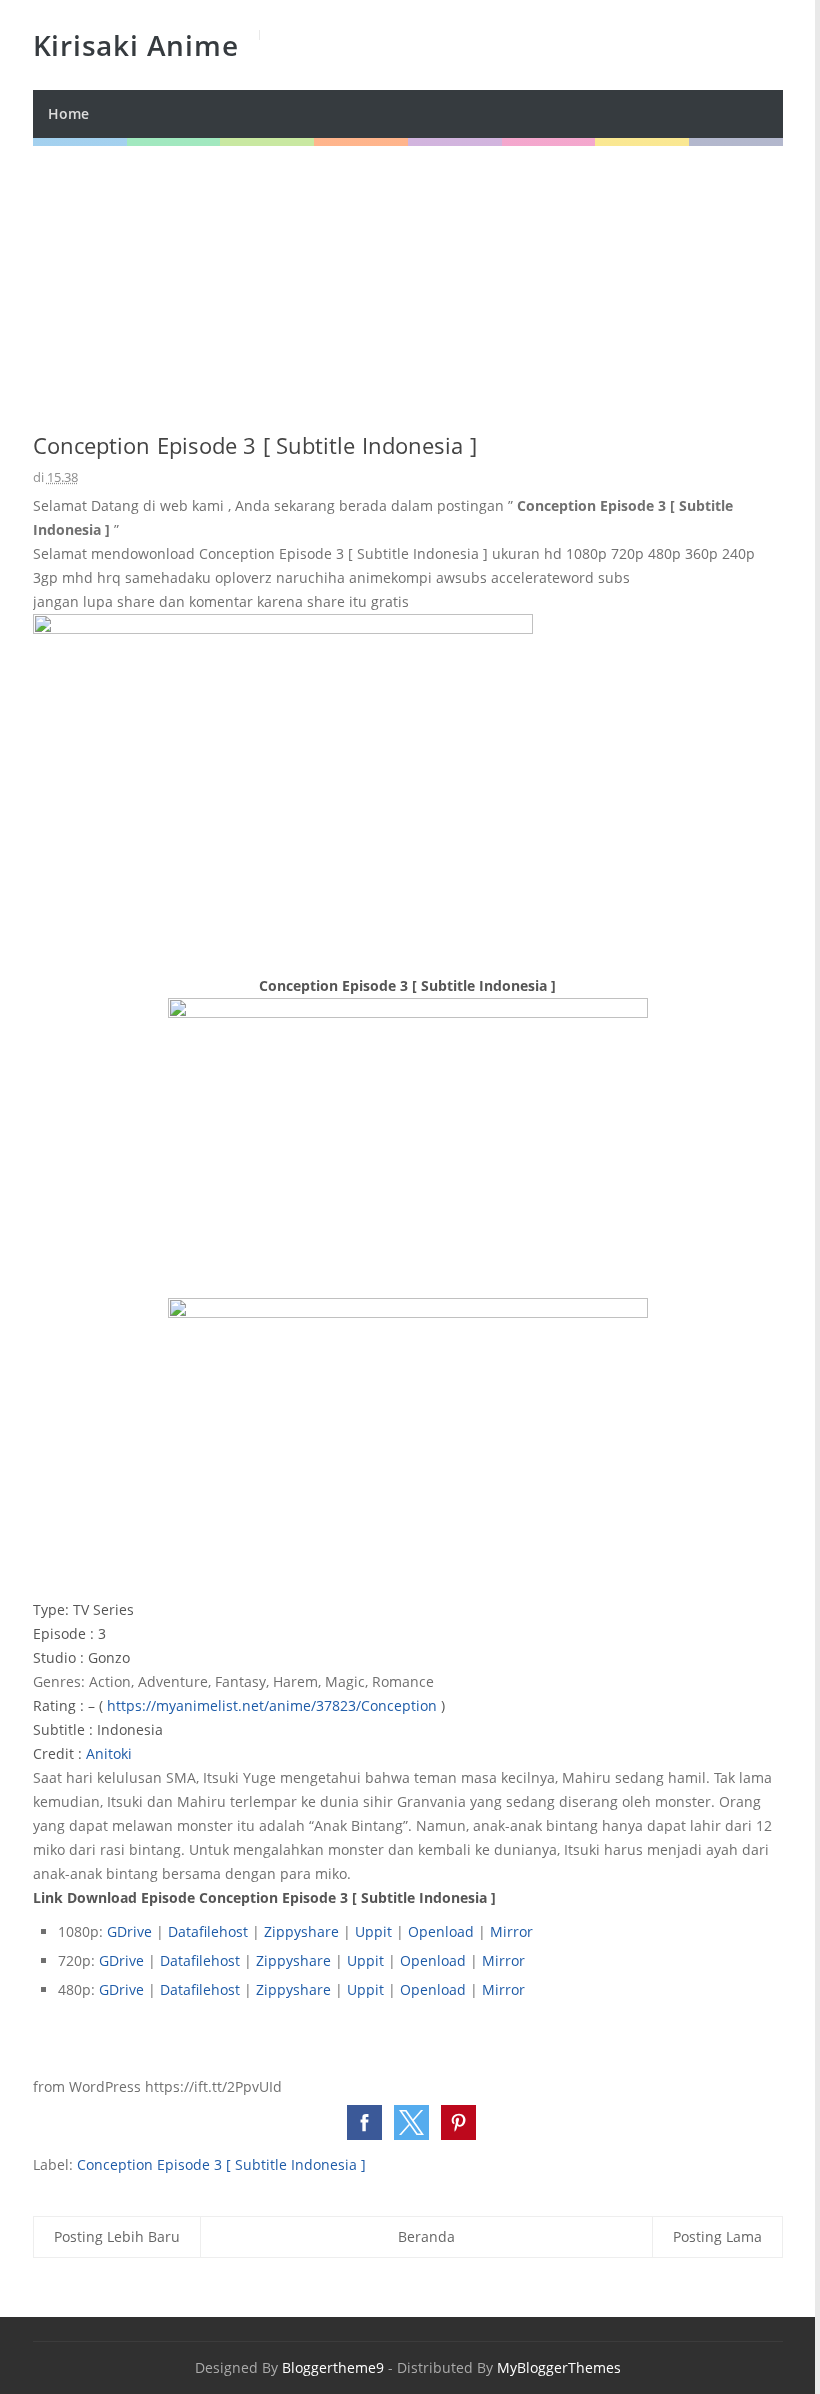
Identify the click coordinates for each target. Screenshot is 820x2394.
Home (68, 113)
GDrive (129, 1931)
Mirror (511, 1931)
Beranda (426, 2236)
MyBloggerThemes (559, 2367)
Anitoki (109, 1753)
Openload (443, 1931)
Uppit (375, 1931)
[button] (364, 2122)
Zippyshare (301, 1931)
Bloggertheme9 (333, 2367)
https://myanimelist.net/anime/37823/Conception (272, 1705)
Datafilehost (208, 1931)
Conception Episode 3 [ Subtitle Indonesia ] (221, 2164)
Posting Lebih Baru (117, 2236)
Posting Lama (717, 2236)
